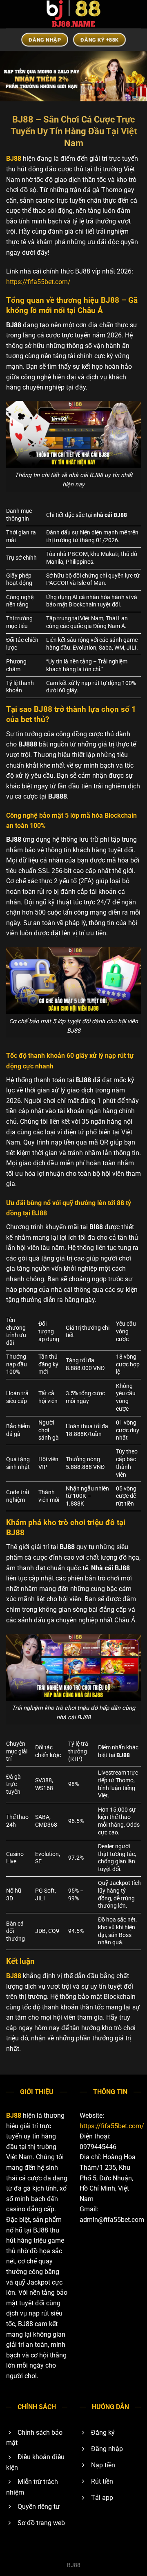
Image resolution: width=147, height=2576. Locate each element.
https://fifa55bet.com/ (38, 282)
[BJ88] (73, 14)
